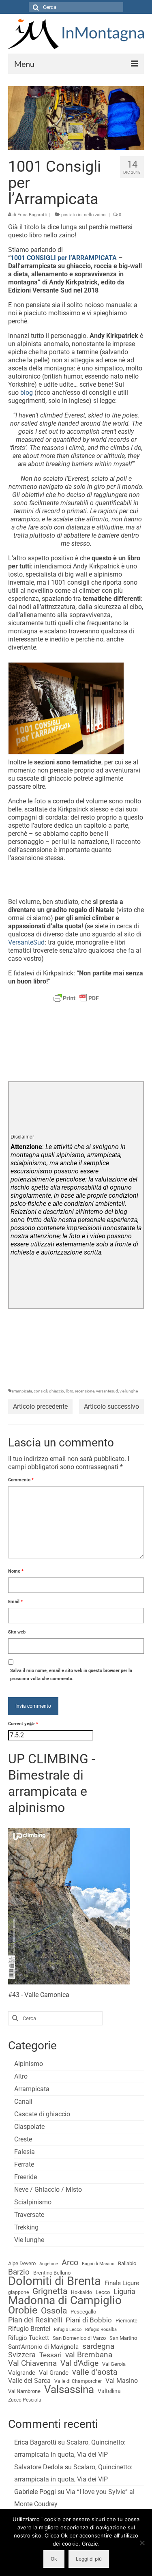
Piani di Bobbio (89, 2320)
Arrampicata (32, 2089)
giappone (18, 2292)
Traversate (29, 2215)
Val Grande (54, 2373)
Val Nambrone (24, 2391)
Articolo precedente (40, 1406)
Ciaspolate (29, 2127)
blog (27, 393)
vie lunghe (129, 1391)
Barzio (19, 2272)
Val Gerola (114, 2364)
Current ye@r (23, 1724)
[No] (142, 2543)
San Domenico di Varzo (79, 2338)
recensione (85, 1391)
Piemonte (126, 2321)
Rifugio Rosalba (101, 2330)
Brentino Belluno (52, 2273)
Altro (21, 2076)
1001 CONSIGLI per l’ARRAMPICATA (64, 258)
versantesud (107, 1391)
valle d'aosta (95, 2372)
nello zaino (95, 215)
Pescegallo (83, 2312)
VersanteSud (26, 942)
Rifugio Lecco (68, 2330)
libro (70, 1391)
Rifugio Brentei (29, 2329)
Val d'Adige (79, 2363)
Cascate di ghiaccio (42, 2114)
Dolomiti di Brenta (55, 2281)
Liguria (124, 2292)
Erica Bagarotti (32, 215)
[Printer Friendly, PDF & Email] (76, 998)
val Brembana (89, 2355)
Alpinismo (29, 2064)
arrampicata (22, 1391)
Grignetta (50, 2291)
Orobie (23, 2310)
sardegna (98, 2346)
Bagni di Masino (98, 2264)
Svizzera (22, 2355)
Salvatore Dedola (39, 2467)
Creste (23, 2139)
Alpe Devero (22, 2263)
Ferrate (24, 2164)
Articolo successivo (111, 1406)
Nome (16, 1571)
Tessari (50, 2355)
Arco (70, 2263)
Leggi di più (89, 2559)
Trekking (26, 2227)
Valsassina (69, 2389)
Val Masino (122, 2381)
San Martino (123, 2338)
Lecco (103, 2292)
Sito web (17, 1632)
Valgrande (22, 2373)
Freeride (26, 2177)
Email (15, 1602)
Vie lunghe (29, 2240)
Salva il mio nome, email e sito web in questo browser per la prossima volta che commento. (71, 1675)
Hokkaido (81, 2292)
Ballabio (127, 2263)
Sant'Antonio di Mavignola (43, 2347)
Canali (23, 2101)
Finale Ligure (122, 2283)
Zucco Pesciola (25, 2400)
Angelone (49, 2264)
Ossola (54, 2311)
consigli (41, 1391)
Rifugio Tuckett (29, 2338)
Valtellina (109, 2391)
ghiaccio (57, 1391)
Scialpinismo (33, 2202)
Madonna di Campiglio (65, 2301)
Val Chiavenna (32, 2363)
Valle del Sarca (29, 2381)
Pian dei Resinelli (35, 2320)
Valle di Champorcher (78, 2381)
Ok (54, 2559)
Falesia (25, 2152)
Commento (21, 1480)
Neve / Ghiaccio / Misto (48, 2190)
